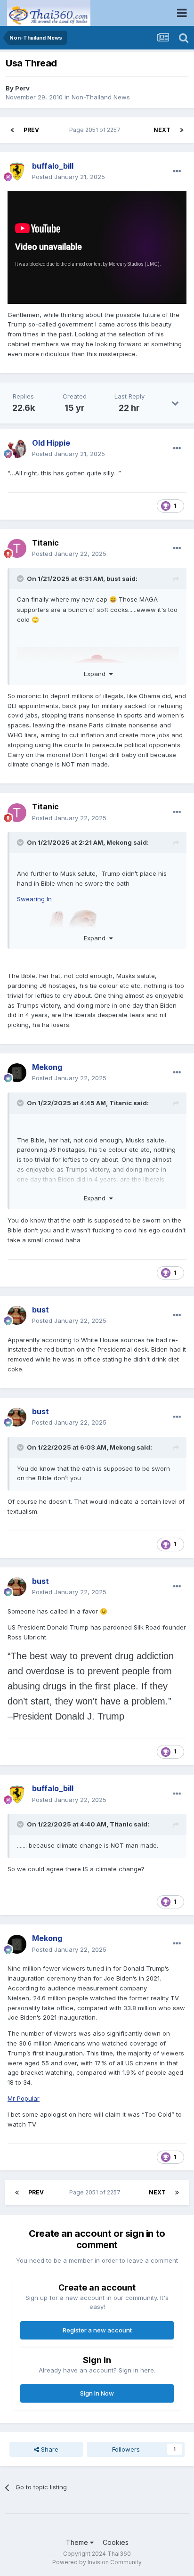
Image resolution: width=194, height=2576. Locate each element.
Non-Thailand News (101, 97)
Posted (69, 177)
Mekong (119, 842)
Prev (31, 130)
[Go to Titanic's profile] (17, 548)
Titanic (45, 543)
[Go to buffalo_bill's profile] (17, 171)
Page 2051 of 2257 (96, 130)
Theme (78, 2542)
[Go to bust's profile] (17, 1315)
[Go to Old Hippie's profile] (17, 448)
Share (49, 2449)
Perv (22, 88)
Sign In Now (97, 2393)
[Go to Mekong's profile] (17, 1073)
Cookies (116, 2542)
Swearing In (34, 899)
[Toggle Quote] (21, 579)
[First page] (12, 130)
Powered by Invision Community (97, 2562)
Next (162, 130)
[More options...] (177, 171)
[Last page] (182, 130)
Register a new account (97, 2330)
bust (113, 579)
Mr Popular (24, 2098)
